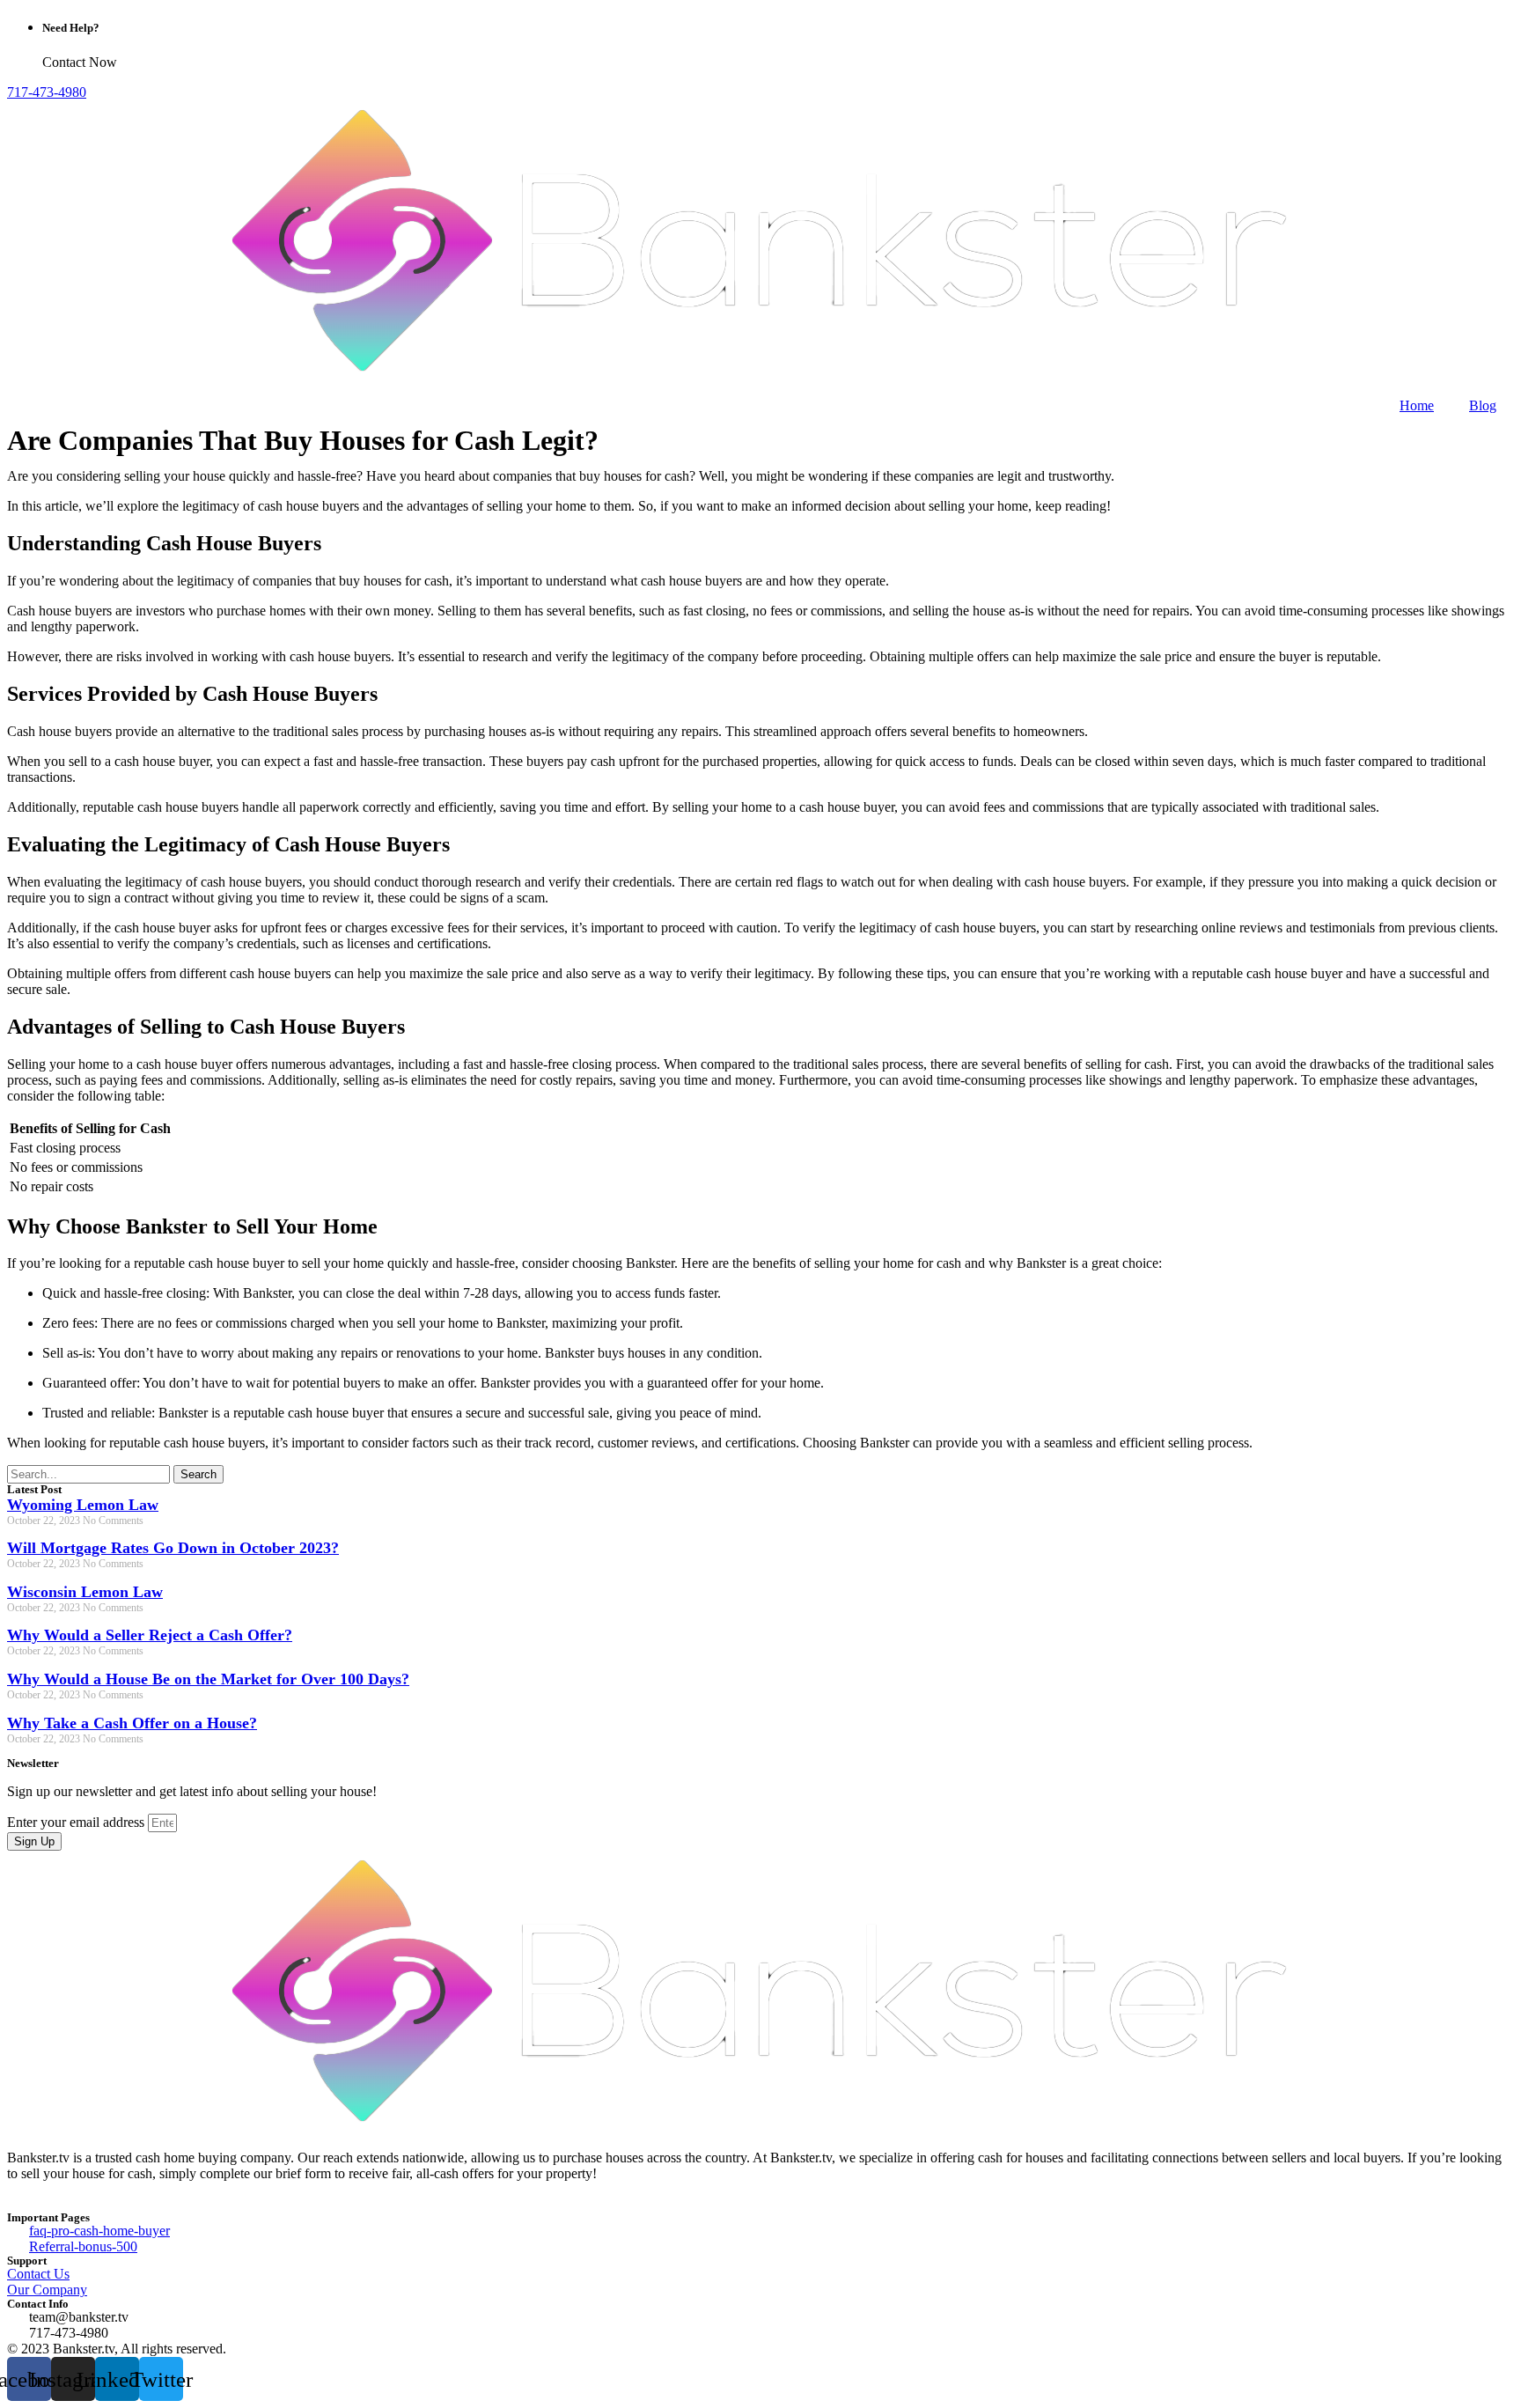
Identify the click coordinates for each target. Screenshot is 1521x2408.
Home (1417, 405)
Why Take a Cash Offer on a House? (132, 1723)
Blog (1483, 405)
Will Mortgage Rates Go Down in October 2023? (173, 1548)
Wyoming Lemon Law (83, 1505)
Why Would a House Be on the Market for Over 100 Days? (208, 1679)
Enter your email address (77, 1822)
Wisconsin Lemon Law (85, 1592)
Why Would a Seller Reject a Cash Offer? (150, 1635)
